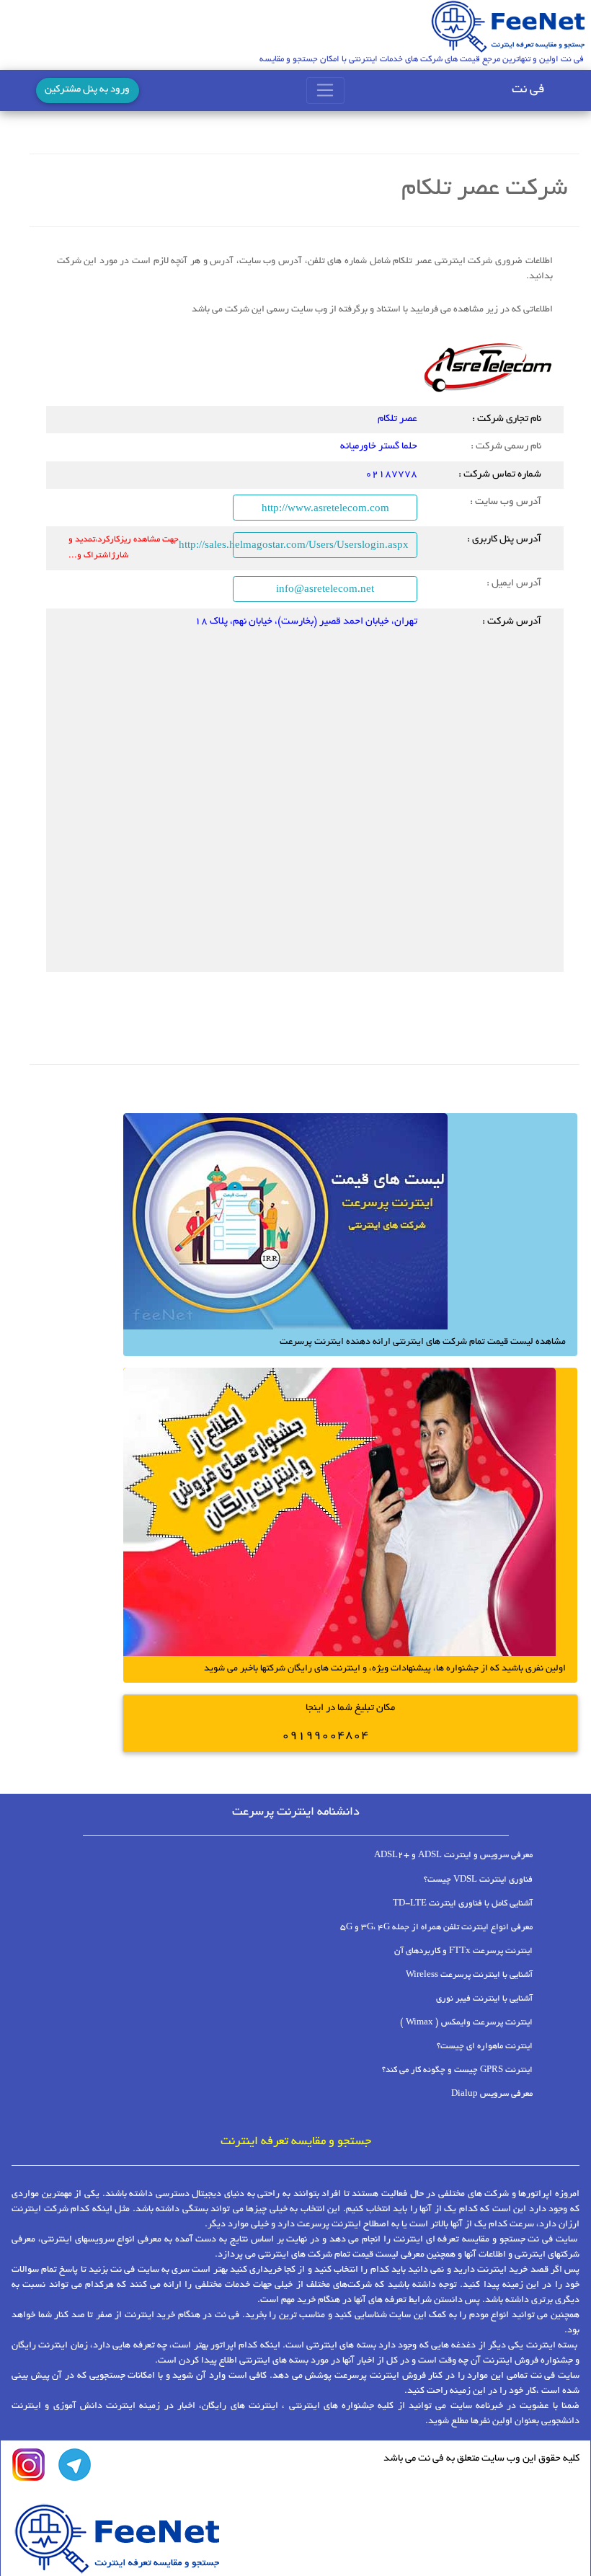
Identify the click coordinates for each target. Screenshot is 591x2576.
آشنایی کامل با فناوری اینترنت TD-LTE (463, 1904)
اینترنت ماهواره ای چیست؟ (485, 2046)
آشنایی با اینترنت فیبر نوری (484, 1999)
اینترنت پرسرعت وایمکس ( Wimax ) (466, 2023)
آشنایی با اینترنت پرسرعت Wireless (469, 1975)
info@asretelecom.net (325, 588)
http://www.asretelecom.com (325, 508)
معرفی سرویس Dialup (492, 2094)
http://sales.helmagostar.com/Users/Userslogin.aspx (321, 544)
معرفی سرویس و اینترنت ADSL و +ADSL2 (453, 1855)
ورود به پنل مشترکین (87, 90)
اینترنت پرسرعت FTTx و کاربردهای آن (463, 1951)
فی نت (528, 90)
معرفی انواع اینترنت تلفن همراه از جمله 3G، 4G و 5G (436, 1927)
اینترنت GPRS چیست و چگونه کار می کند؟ (457, 2070)
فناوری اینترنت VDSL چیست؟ (478, 1880)
